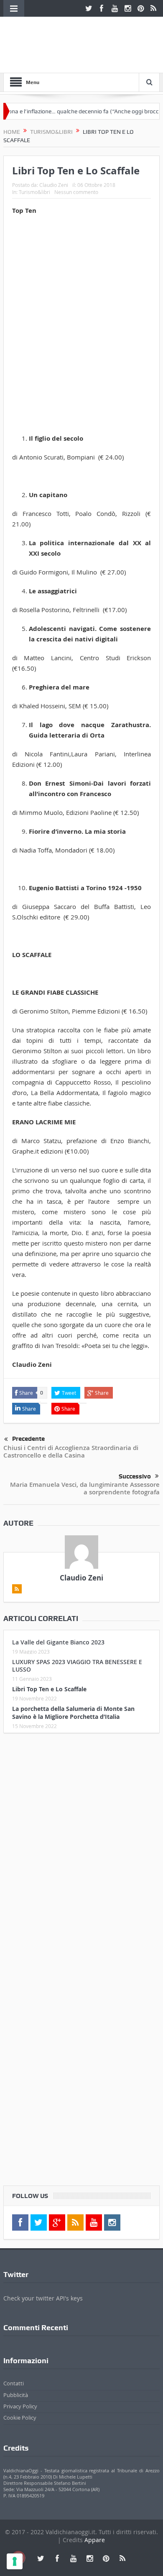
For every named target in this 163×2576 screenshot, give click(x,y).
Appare (95, 2540)
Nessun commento (76, 192)
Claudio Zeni (54, 185)
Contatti (14, 2383)
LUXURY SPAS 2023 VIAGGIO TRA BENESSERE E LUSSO (77, 1666)
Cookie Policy (20, 2418)
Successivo (135, 1476)
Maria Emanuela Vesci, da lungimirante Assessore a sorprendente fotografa (85, 1488)
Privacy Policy (20, 2406)
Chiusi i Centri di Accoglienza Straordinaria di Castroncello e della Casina (71, 1451)
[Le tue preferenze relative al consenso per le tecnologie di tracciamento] (15, 2561)
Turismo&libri (34, 192)
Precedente (28, 1439)
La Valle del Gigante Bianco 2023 (58, 1642)
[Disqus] (81, 1850)
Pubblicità (16, 2395)
